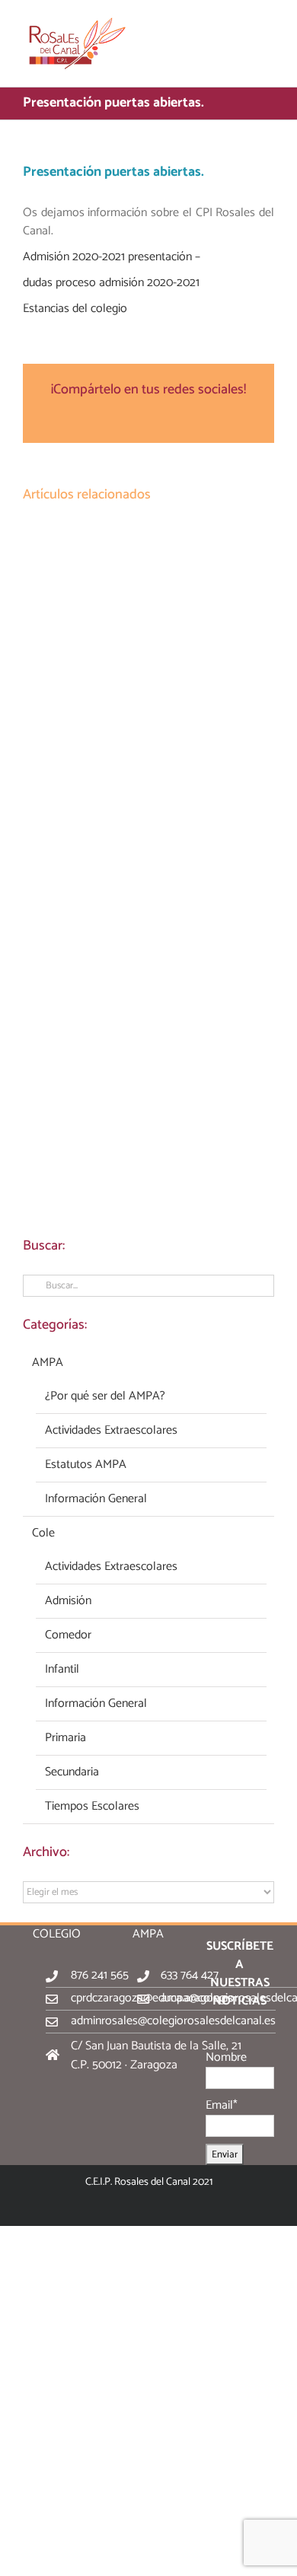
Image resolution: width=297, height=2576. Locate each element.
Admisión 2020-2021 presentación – (112, 257)
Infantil (62, 1670)
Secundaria (72, 1772)
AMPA (48, 1363)
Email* (222, 2105)
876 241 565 (100, 1975)
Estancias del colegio (75, 309)
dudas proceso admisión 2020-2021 (111, 283)
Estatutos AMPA (86, 1465)
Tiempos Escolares (92, 1807)
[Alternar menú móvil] (268, 23)
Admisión (68, 1601)
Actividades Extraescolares (111, 1431)
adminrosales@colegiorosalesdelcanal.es (173, 2021)
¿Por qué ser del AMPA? (105, 1396)
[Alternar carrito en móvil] (241, 23)
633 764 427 (190, 1975)
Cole (43, 1533)
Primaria (65, 1738)
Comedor (68, 1635)
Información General (96, 1499)
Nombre (226, 2057)
